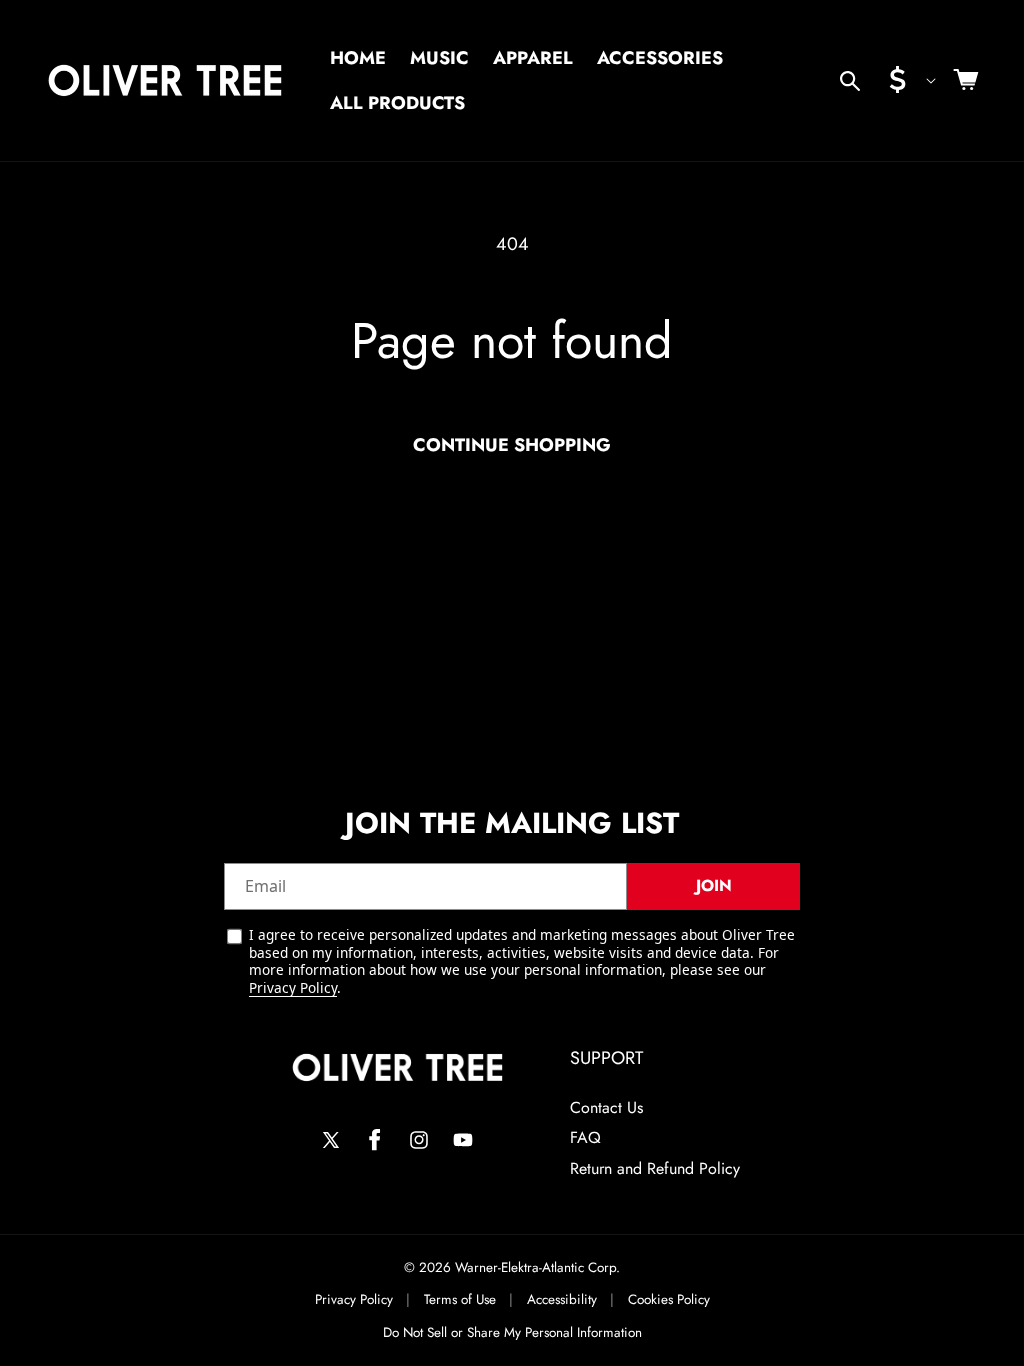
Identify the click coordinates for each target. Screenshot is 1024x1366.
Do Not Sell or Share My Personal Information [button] (512, 1333)
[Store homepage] (397, 1068)
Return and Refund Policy (655, 1168)
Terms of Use (460, 1300)
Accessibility (562, 1300)
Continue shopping (512, 445)
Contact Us (606, 1107)
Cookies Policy (669, 1300)
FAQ (585, 1137)
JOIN (714, 885)
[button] (850, 81)
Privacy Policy (293, 987)
